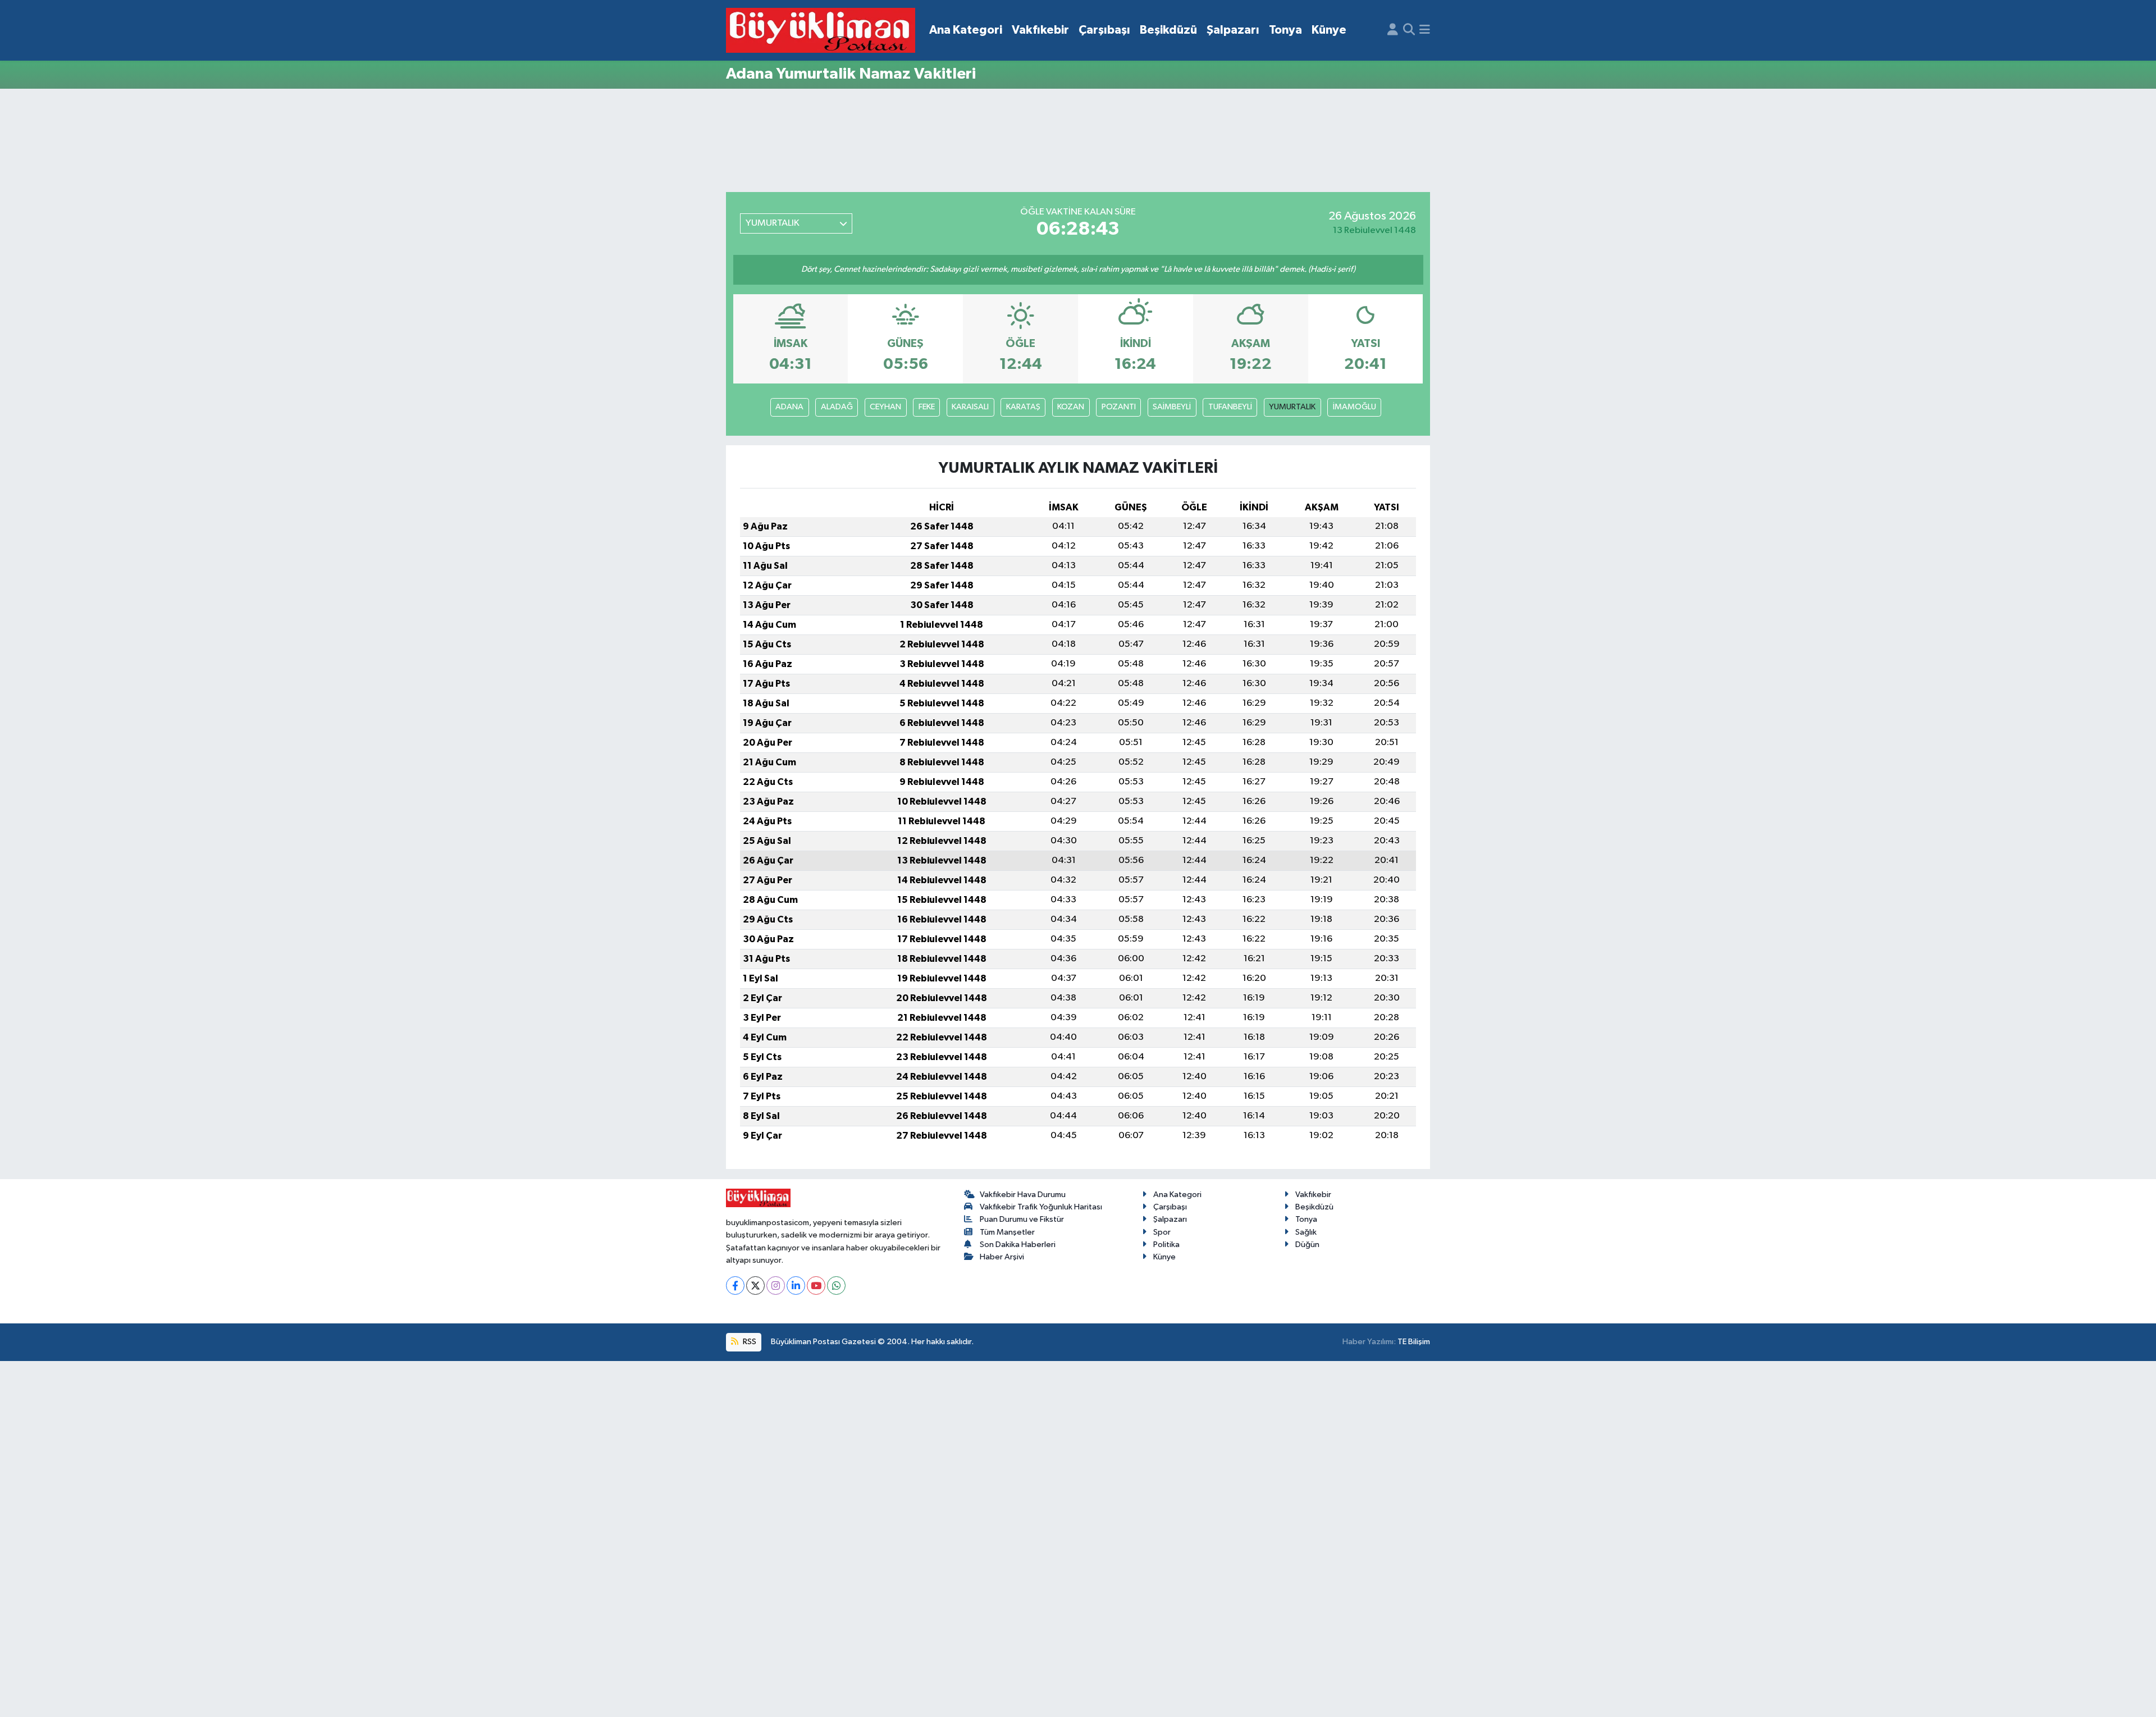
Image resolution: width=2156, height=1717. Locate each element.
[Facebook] (735, 1286)
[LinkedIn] (796, 1286)
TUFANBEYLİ (1230, 407)
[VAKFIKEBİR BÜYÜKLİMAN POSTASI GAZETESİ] (821, 31)
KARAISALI (970, 407)
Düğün (1307, 1245)
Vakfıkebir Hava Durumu (1023, 1195)
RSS (749, 1342)
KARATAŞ (1023, 407)
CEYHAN (885, 407)
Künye (1329, 30)
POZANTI (1119, 407)
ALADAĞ (837, 407)
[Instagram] (776, 1286)
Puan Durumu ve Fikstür (1022, 1219)
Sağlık (1306, 1232)
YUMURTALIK (1292, 407)
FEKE (927, 407)
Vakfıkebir (1040, 30)
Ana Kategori (966, 30)
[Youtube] (816, 1286)
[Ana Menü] (1425, 30)
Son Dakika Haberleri (1018, 1245)
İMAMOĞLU (1355, 407)
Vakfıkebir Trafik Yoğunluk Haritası (1041, 1207)
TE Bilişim (1414, 1342)
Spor (1162, 1232)
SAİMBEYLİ (1172, 407)
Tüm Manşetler (1007, 1232)
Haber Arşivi (1002, 1257)
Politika (1166, 1245)
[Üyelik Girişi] (1393, 30)
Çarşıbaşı (1104, 30)
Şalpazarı (1233, 30)
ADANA (789, 407)
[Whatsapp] (836, 1286)
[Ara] (1409, 30)
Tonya (1285, 30)
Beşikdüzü (1168, 30)
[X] (755, 1286)
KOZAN (1071, 407)
